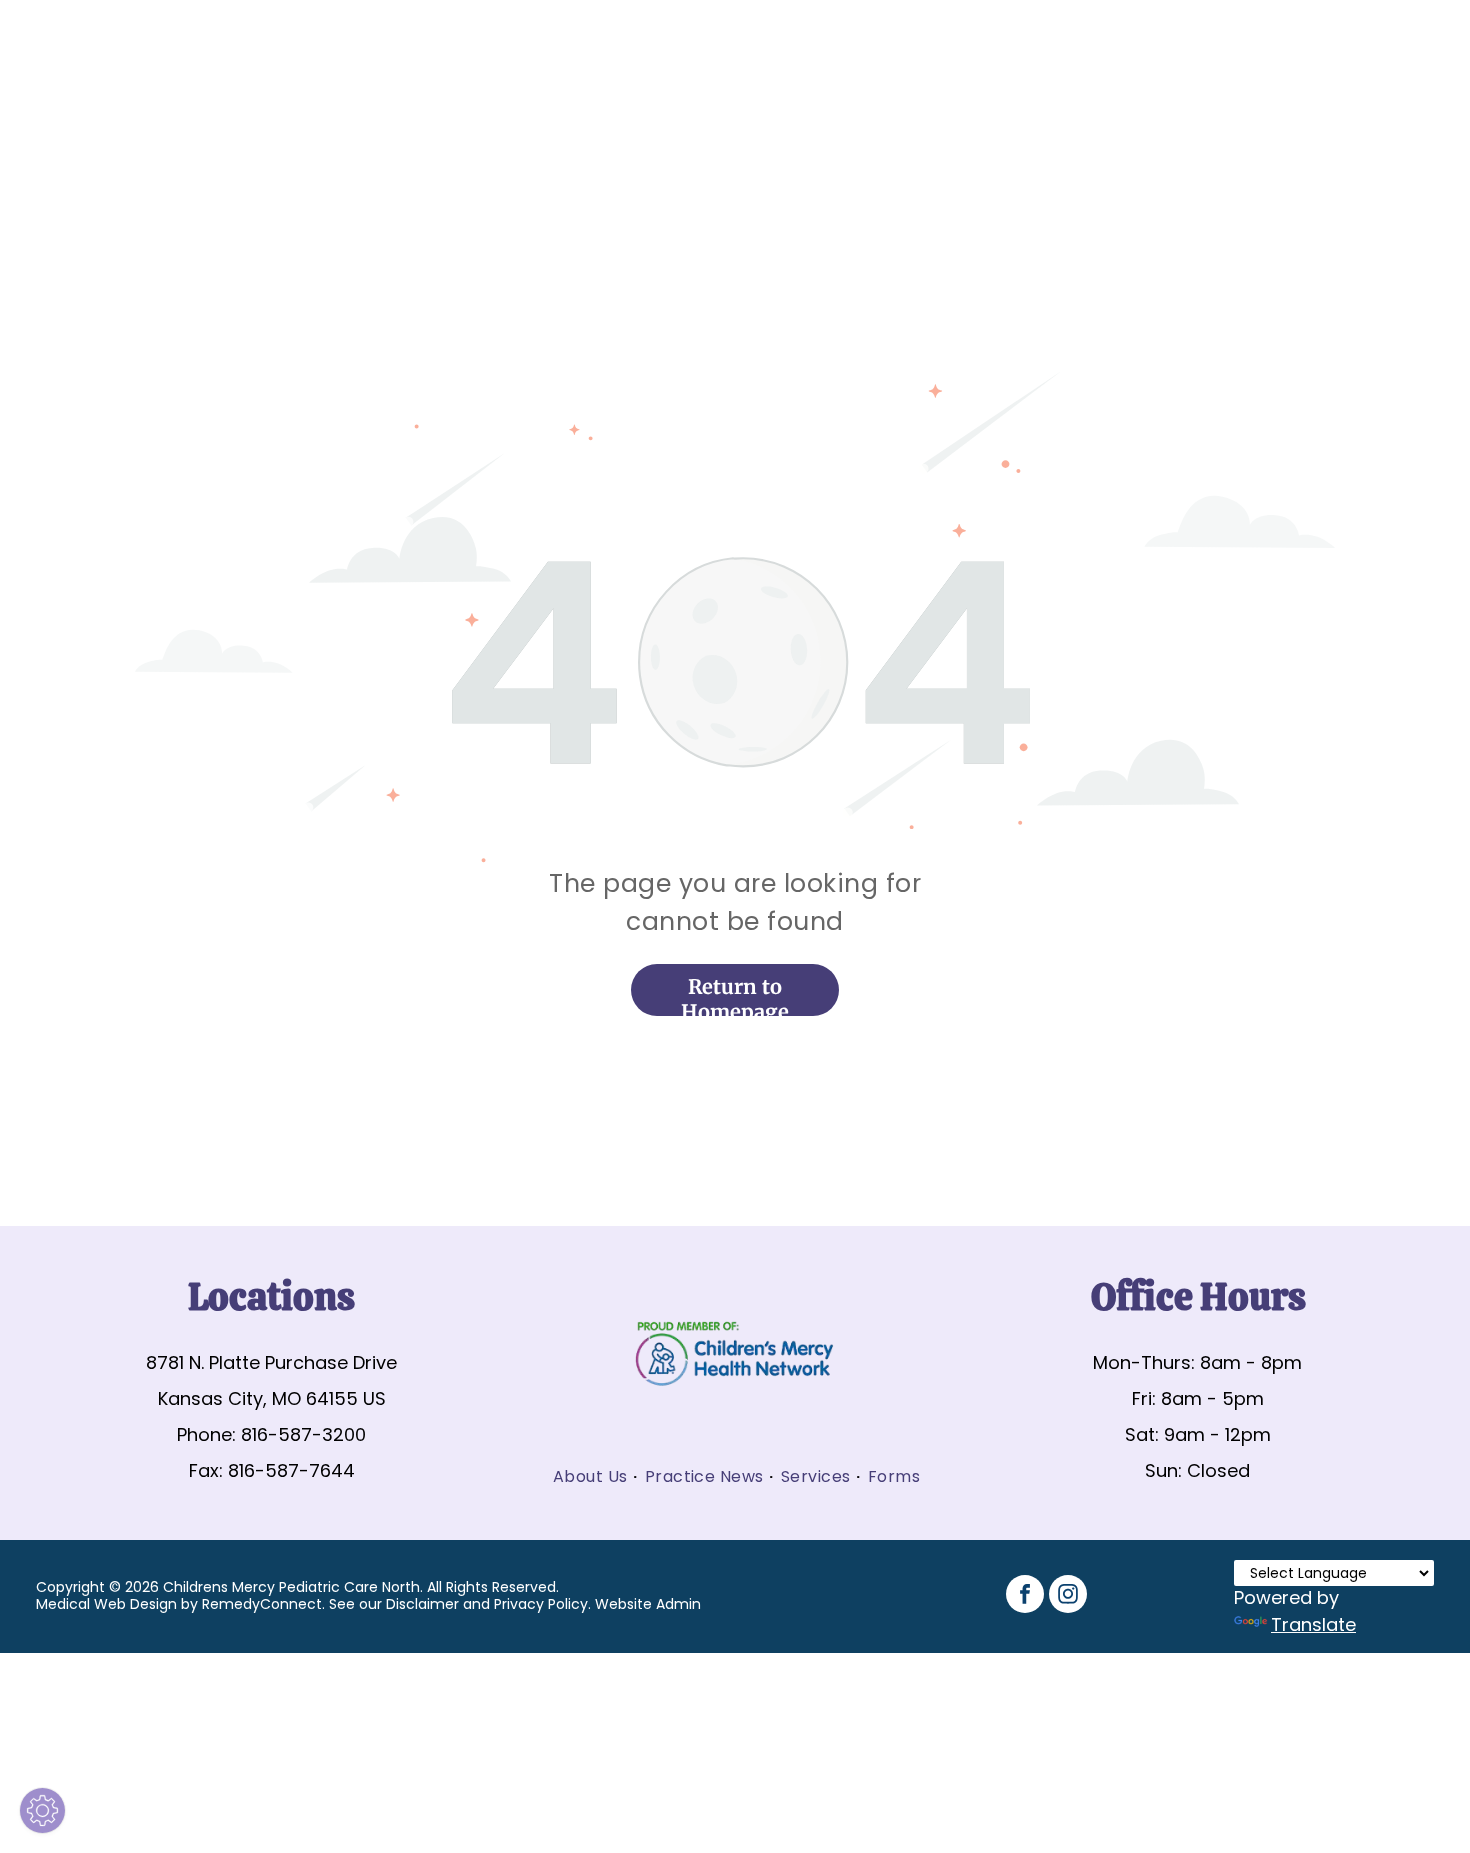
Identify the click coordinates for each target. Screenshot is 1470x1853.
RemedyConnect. (263, 1604)
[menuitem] (591, 1476)
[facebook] (1025, 1596)
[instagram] (1068, 1596)
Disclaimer (422, 1604)
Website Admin (648, 1604)
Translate (1313, 1624)
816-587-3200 (303, 1434)
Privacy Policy (541, 1604)
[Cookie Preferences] (42, 1810)
